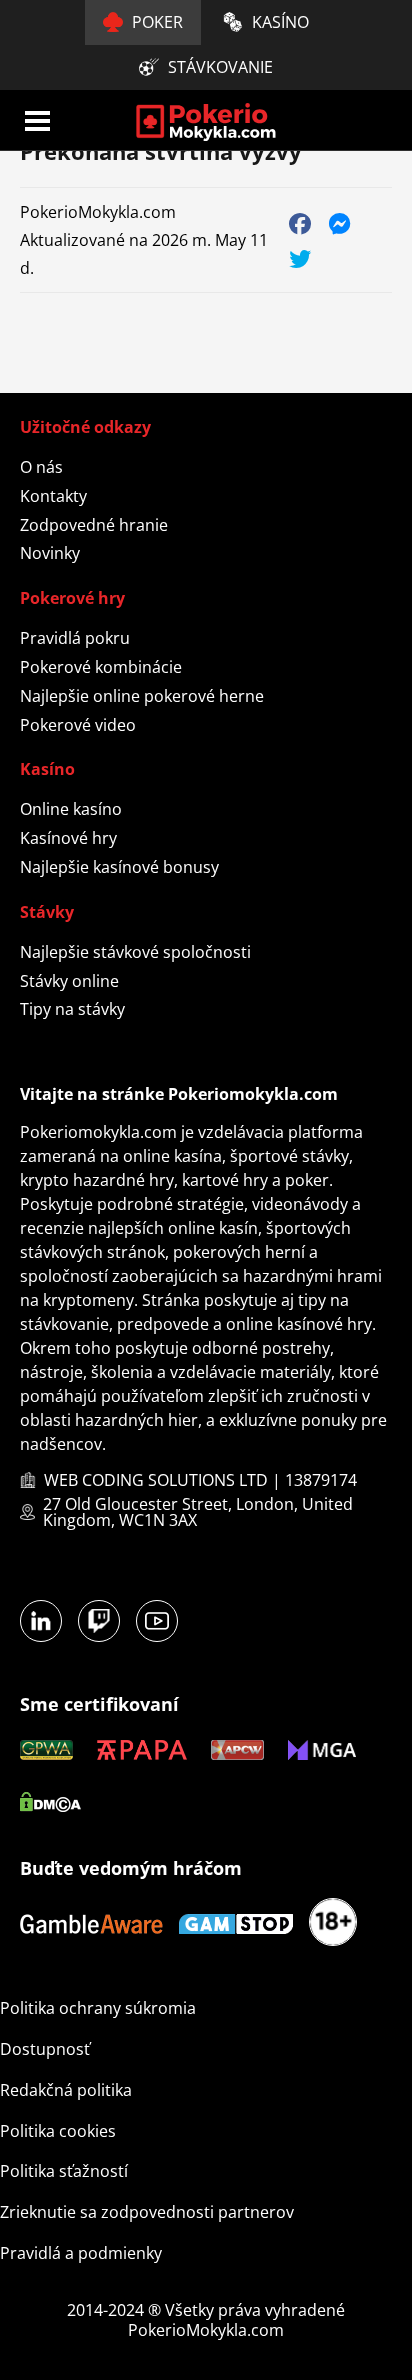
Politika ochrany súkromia (98, 2008)
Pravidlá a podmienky (81, 2253)
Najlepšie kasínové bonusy (119, 867)
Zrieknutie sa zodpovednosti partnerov (147, 2212)
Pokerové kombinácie (101, 667)
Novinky (50, 553)
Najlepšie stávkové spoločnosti (135, 952)
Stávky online (69, 981)
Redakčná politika (66, 2090)
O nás (41, 467)
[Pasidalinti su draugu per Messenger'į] (340, 222)
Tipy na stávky (72, 1009)
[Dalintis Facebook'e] (300, 222)
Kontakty (53, 496)
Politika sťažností (64, 2171)
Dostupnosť (45, 2049)
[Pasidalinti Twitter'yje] (300, 257)
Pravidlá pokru (75, 638)
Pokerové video (78, 725)
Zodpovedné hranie (94, 525)
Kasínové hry (68, 838)
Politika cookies (58, 2131)
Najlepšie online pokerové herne (142, 696)
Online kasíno (71, 809)
